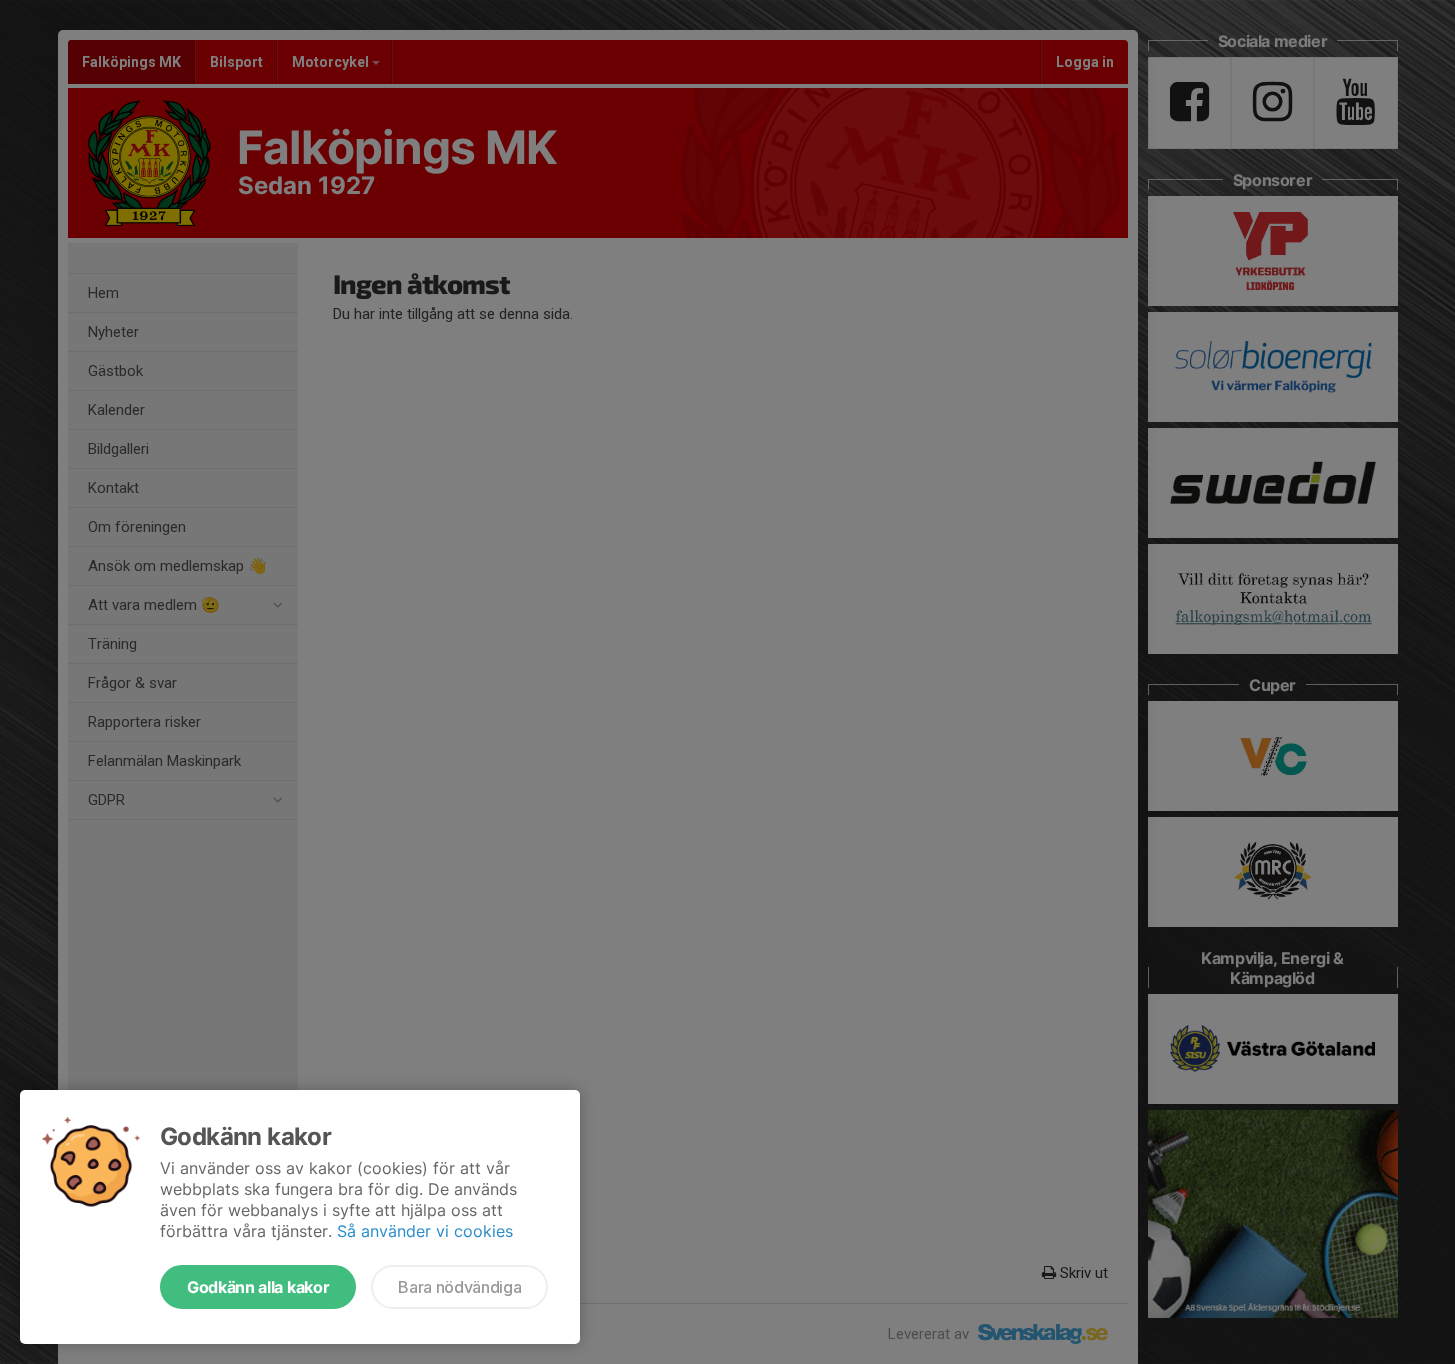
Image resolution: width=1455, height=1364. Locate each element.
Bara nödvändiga (459, 1287)
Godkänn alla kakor (258, 1287)
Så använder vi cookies (425, 1231)
